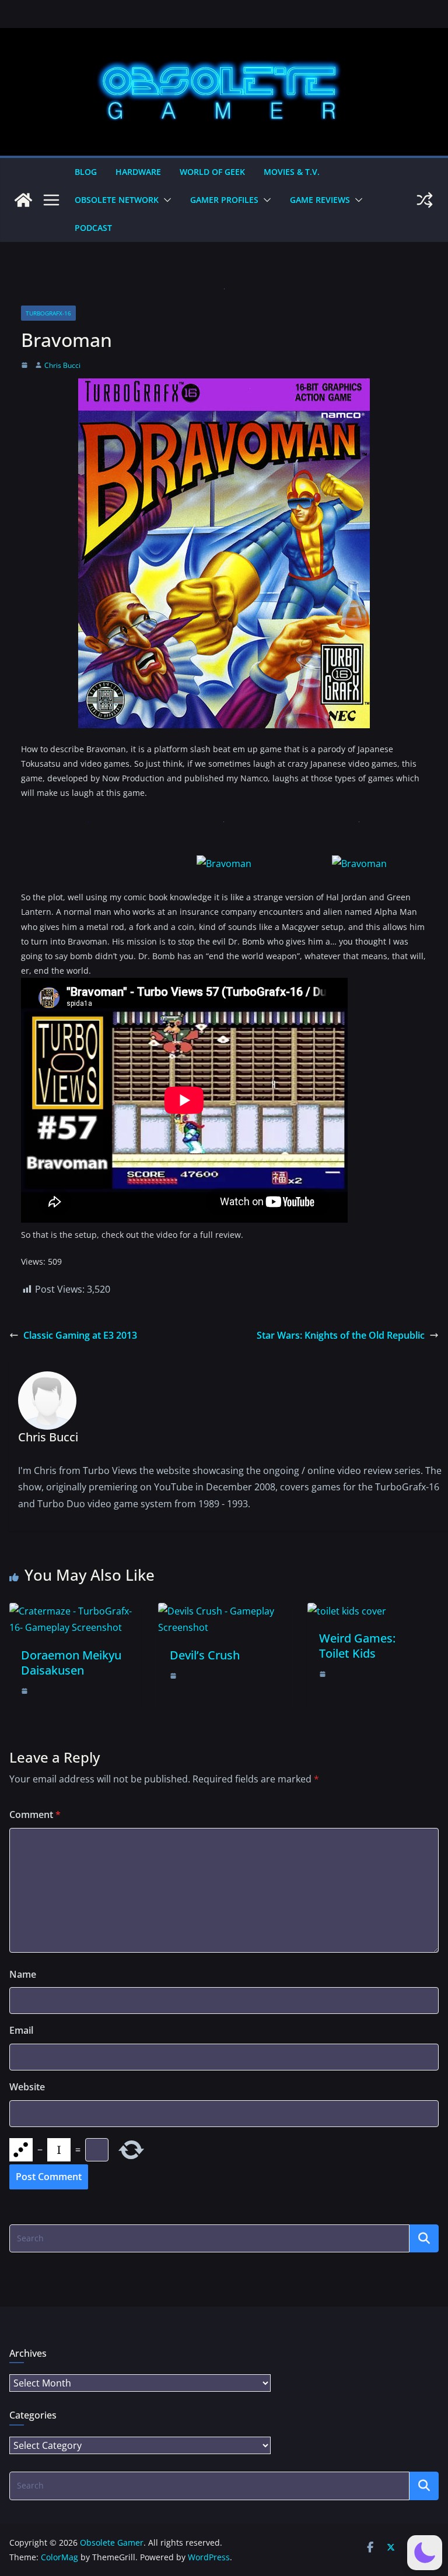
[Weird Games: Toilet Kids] (347, 1611)
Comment (35, 1815)
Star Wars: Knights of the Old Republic (341, 1335)
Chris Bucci (62, 365)
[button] (165, 200)
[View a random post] (425, 200)
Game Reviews (320, 200)
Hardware (138, 172)
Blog (86, 172)
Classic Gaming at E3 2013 (80, 1335)
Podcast (93, 228)
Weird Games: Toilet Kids (357, 1646)
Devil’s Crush (205, 1655)
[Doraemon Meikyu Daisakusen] (75, 1611)
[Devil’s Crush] (224, 1611)
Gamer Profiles (224, 200)
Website (27, 2087)
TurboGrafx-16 (48, 313)
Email (21, 2030)
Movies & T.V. (292, 172)
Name (23, 1974)
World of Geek (212, 172)
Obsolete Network (117, 200)
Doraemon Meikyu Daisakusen (71, 1663)
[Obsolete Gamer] (23, 200)
